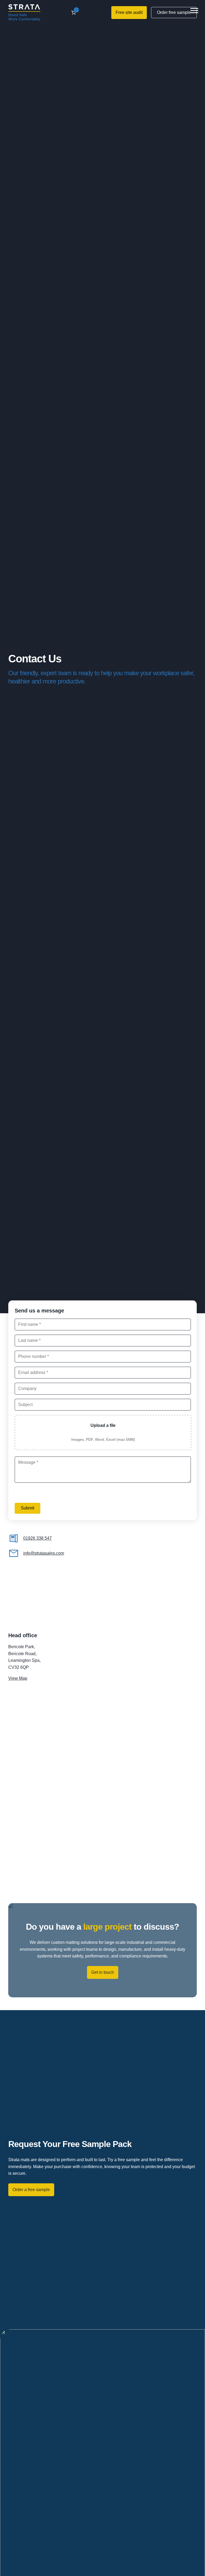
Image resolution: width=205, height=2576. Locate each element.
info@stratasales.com (44, 1553)
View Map (18, 1678)
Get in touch (103, 1972)
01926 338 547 (38, 1538)
